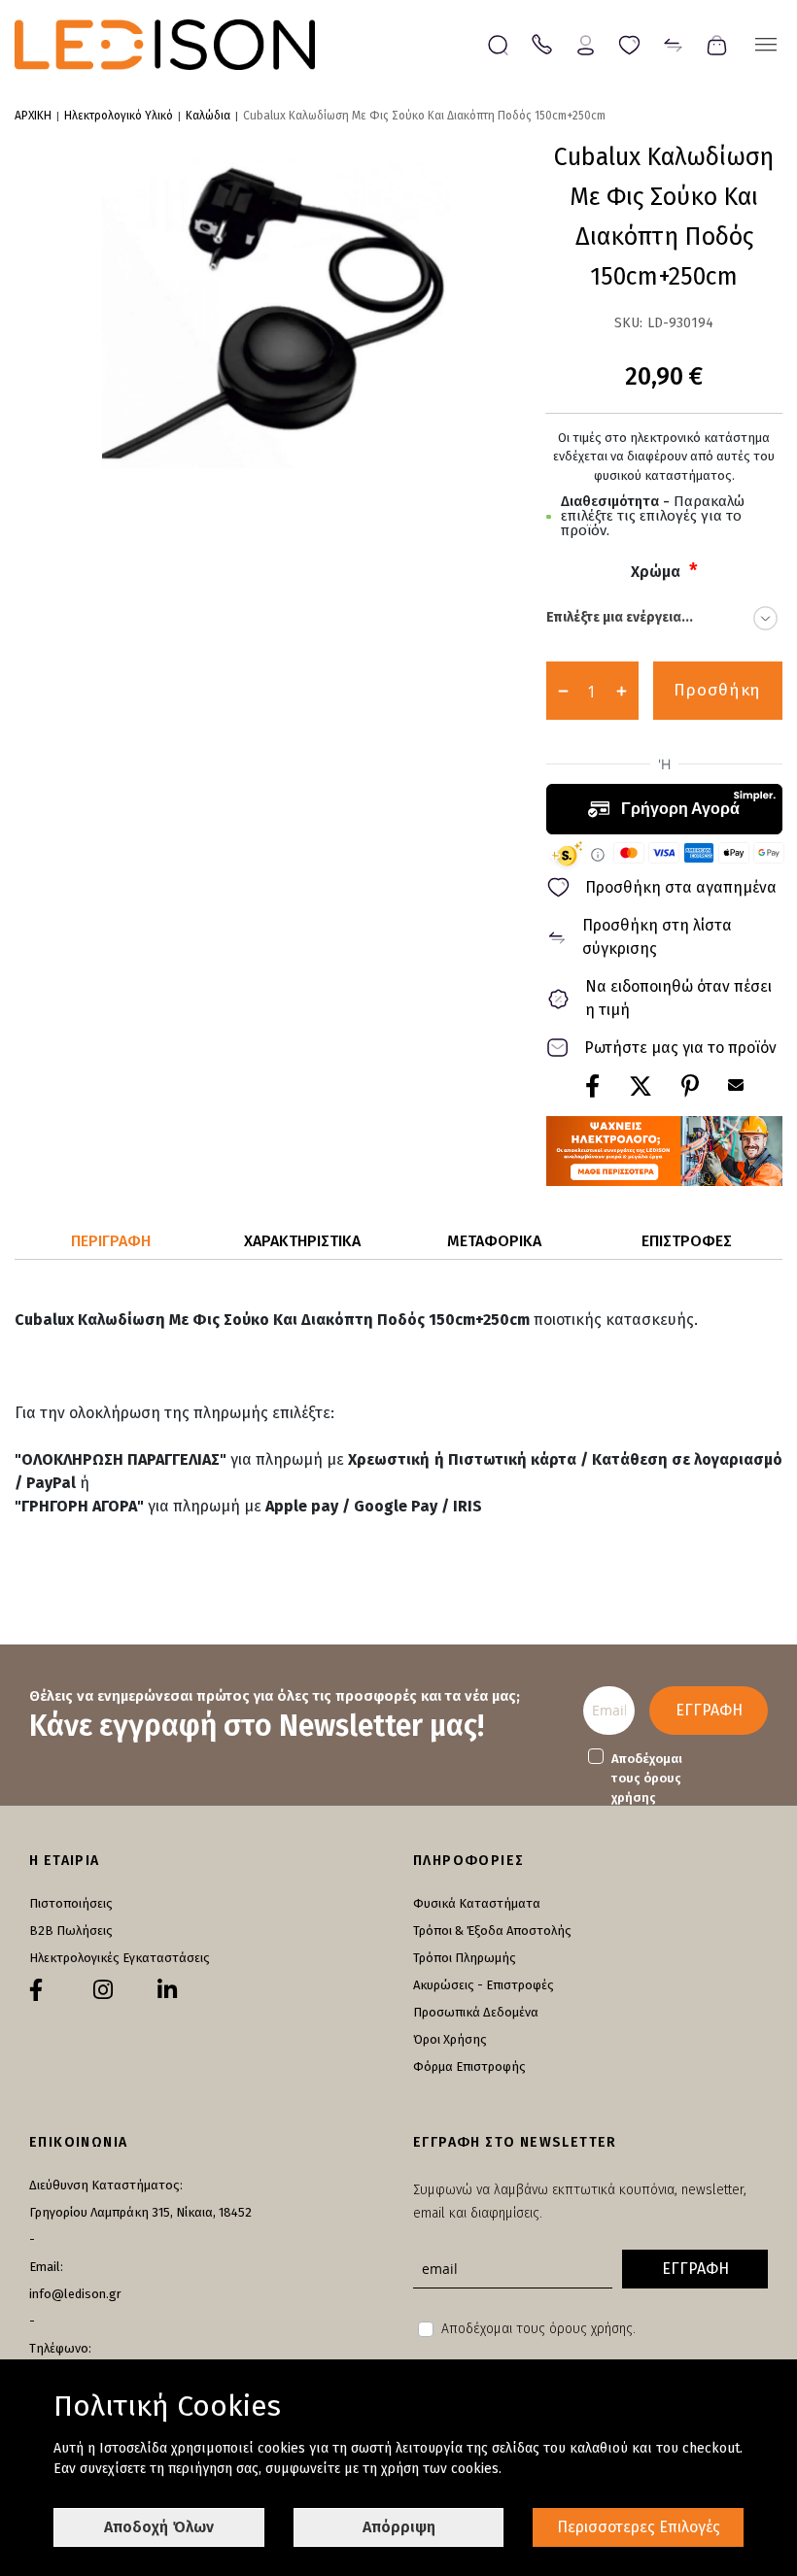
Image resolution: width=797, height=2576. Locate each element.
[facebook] (36, 1990)
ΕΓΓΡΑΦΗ (709, 1710)
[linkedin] (167, 1990)
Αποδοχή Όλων (159, 2527)
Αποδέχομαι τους (647, 1778)
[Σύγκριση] (673, 43)
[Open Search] (498, 45)
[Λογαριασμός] (586, 43)
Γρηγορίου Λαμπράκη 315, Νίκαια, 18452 (140, 2212)
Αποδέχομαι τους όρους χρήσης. (538, 2329)
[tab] (111, 1242)
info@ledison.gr (75, 2294)
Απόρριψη (399, 2527)
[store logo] (165, 45)
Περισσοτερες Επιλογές (639, 2527)
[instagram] (103, 1990)
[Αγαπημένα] (629, 43)
